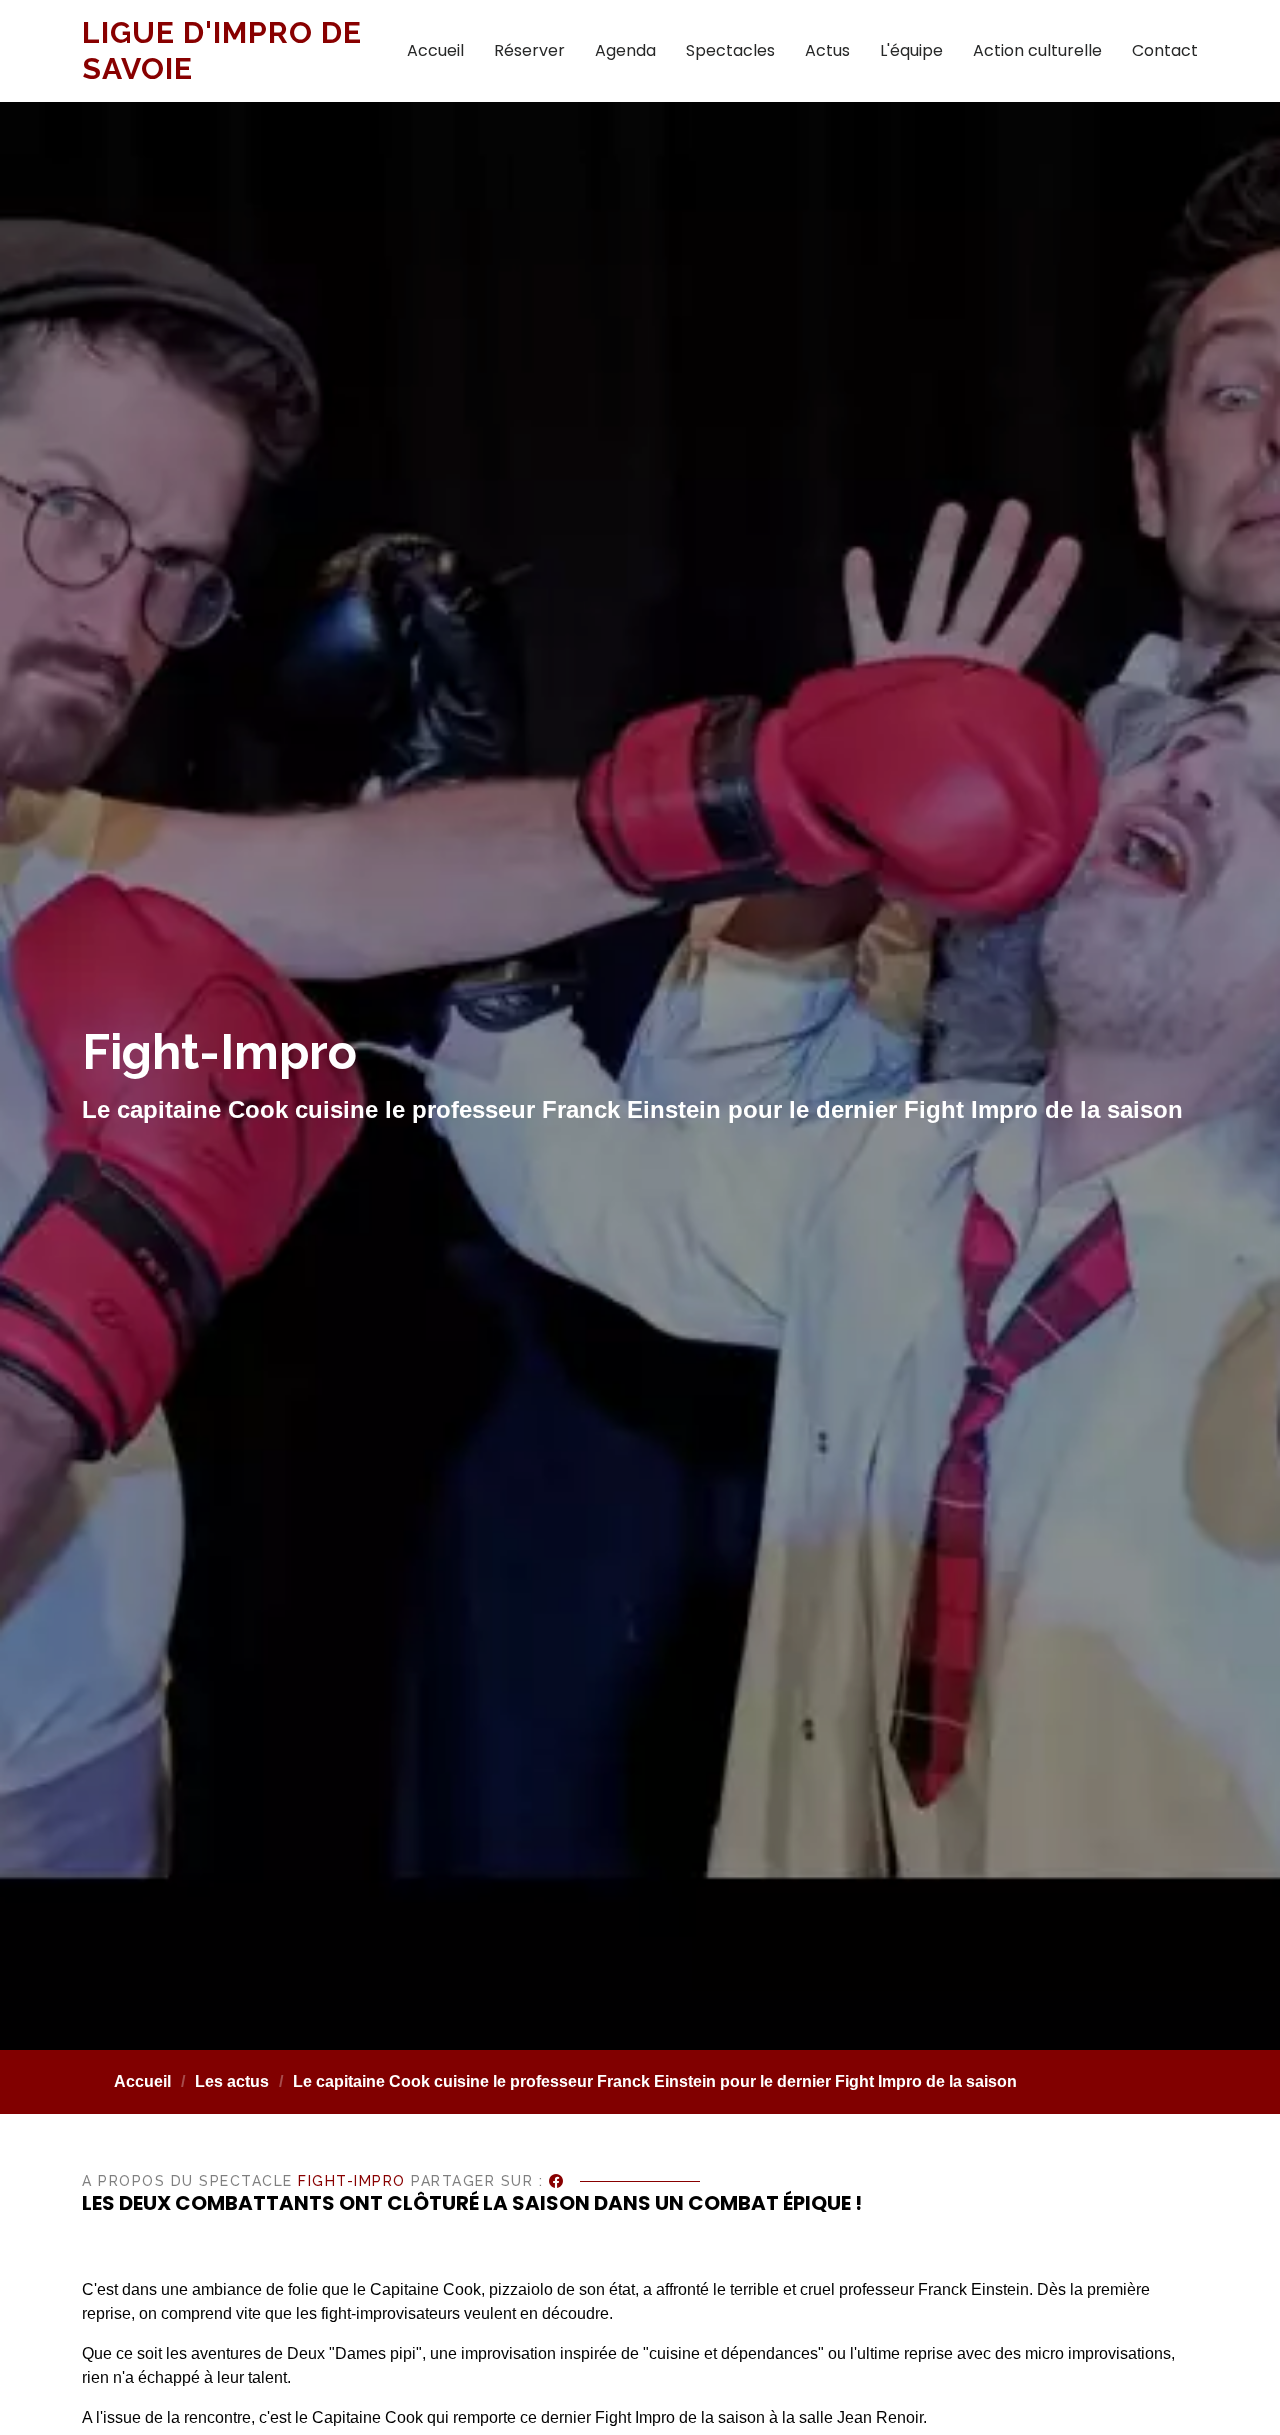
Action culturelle (1037, 50)
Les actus (232, 2081)
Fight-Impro (352, 2181)
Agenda (625, 50)
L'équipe (911, 50)
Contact (1165, 50)
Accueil (435, 50)
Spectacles (730, 50)
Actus (827, 50)
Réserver (529, 50)
